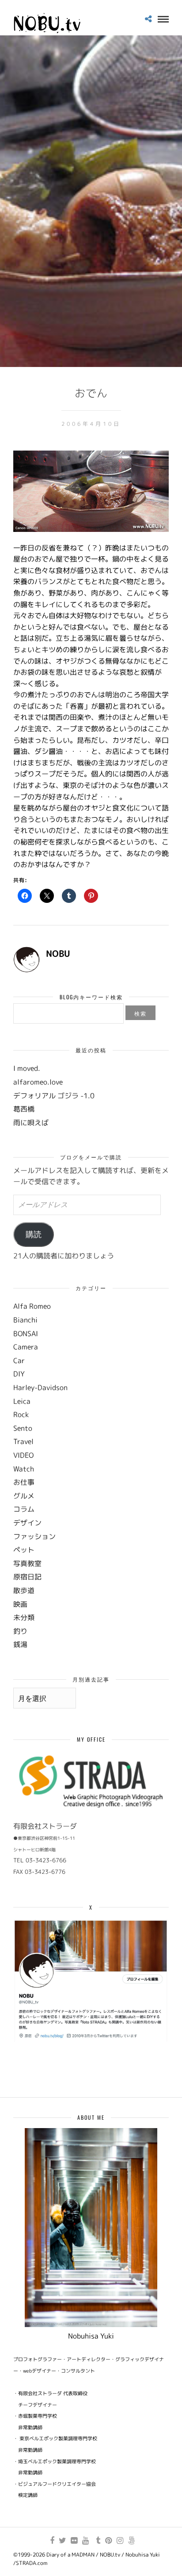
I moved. (27, 1068)
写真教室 (27, 1563)
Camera (26, 1347)
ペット (24, 1550)
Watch (24, 1469)
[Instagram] (120, 2541)
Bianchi (25, 1320)
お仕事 (24, 1482)
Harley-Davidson (40, 1387)
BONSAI (26, 1334)
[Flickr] (74, 2541)
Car (19, 1361)
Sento (23, 1428)
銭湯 (20, 1644)
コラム (24, 1509)
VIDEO (23, 1455)
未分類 (24, 1617)
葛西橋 (24, 1109)
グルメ (24, 1496)
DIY (19, 1374)
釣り (20, 1631)
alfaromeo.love (38, 1082)
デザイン (27, 1523)
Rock (21, 1414)
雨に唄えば (31, 1123)
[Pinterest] (108, 2541)
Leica (22, 1401)
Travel (23, 1441)
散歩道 (24, 1590)
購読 (34, 1234)
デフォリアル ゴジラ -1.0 (54, 1096)
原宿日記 (27, 1577)
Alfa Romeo (32, 1306)
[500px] (131, 2541)
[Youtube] (85, 2541)
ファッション (34, 1536)
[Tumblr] (97, 2541)
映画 (20, 1604)
